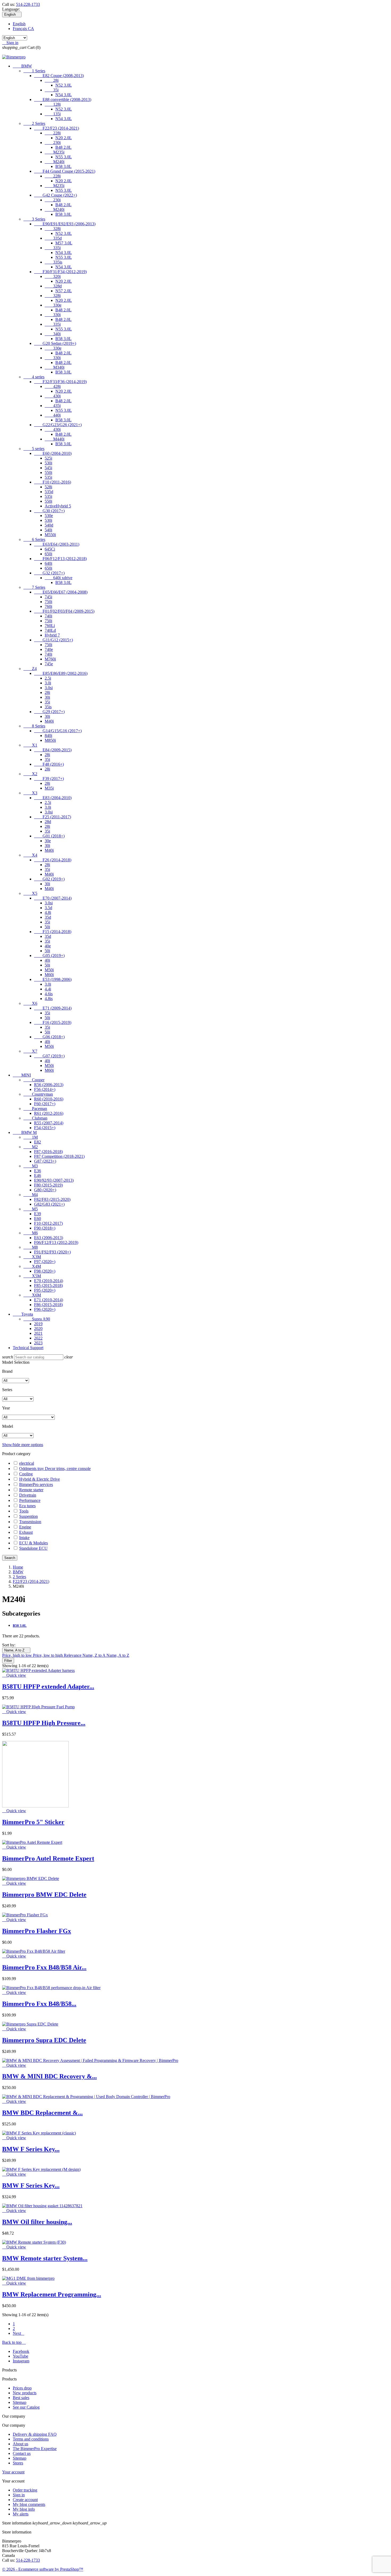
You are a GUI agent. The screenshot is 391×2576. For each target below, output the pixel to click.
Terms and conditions (31, 2439)
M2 (31, 1147)
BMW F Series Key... (31, 2149)
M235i (55, 152)
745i (48, 597)
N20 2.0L (64, 138)
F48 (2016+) (49, 764)
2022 (38, 1338)
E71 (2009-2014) (53, 1008)
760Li (50, 626)
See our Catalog (26, 2407)
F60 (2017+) (45, 1104)
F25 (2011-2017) (53, 817)
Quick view (14, 1675)
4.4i (48, 989)
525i (48, 458)
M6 (31, 1233)
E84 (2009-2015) (53, 750)
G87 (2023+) (45, 1161)
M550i (50, 535)
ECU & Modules (34, 1543)
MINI (22, 1075)
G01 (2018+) (49, 836)
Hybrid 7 (52, 635)
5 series (34, 449)
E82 (38, 1142)
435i (53, 406)
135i (53, 114)
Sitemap (20, 2402)
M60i (49, 975)
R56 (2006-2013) (49, 1085)
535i (48, 477)
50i (47, 927)
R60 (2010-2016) (49, 1099)
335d (53, 238)
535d (49, 492)
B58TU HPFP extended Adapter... (48, 1687)
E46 (38, 1175)
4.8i (48, 912)
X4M (32, 1266)
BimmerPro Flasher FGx (37, 1931)
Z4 (30, 669)
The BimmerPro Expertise (35, 2449)
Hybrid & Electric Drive (39, 1479)
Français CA (23, 29)
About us (20, 2444)
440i (53, 415)
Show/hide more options (23, 1445)
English (19, 24)
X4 (30, 855)
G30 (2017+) (49, 511)
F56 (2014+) (45, 1089)
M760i (50, 659)
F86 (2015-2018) (48, 1305)
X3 (30, 793)
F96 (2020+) (45, 1309)
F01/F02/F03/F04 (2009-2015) (64, 611)
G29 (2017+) (49, 712)
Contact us (22, 2453)
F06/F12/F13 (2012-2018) (60, 559)
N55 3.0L (64, 157)
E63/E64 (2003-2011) (57, 544)
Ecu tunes (27, 1506)
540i (48, 530)
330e (53, 305)
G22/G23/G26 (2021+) (58, 425)
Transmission (30, 1522)
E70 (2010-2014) (49, 1281)
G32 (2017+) (49, 573)
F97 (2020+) (45, 1262)
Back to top (14, 2342)
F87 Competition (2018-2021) (59, 1156)
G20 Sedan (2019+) (55, 343)
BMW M (25, 1132)
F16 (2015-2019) (53, 1022)
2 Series (34, 123)
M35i (49, 788)
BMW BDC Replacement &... (42, 2113)
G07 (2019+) (49, 1056)
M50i (49, 970)
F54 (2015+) (45, 1128)
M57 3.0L (64, 243)
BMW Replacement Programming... (52, 2294)
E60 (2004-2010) (53, 453)
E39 (38, 1214)
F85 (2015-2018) (48, 1285)
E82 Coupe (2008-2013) (59, 76)
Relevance (73, 1655)
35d (48, 917)
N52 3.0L (64, 85)
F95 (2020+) (45, 1290)
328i (53, 229)
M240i (55, 162)
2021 (38, 1333)
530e (49, 516)
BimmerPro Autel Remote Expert (48, 1858)
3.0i (48, 683)
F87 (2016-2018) (48, 1152)
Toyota (23, 1314)
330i (53, 315)
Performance (30, 1500)
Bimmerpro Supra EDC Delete (44, 2040)
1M (31, 1137)
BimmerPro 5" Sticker (33, 1822)
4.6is (49, 994)
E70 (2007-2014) (53, 898)
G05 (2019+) (49, 956)
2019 (38, 1324)
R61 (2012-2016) (49, 1113)
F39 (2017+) (49, 779)
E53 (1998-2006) (53, 979)
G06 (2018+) (49, 1037)
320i (53, 276)
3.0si (49, 688)
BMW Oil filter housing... (37, 2222)
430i (53, 396)
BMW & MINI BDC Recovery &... (49, 2076)
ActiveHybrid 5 (58, 506)
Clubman (35, 1118)
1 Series (34, 71)
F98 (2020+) (45, 1271)
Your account (13, 2472)
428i (53, 386)
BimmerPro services (36, 1484)
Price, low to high (48, 1655)
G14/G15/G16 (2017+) (58, 731)
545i (48, 468)
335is (53, 262)
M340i (55, 367)
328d (53, 286)
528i (48, 487)
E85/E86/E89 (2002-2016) (61, 673)
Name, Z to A (94, 1655)
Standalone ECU (33, 1548)
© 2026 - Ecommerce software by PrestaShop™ (43, 2569)
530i (48, 463)
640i (48, 563)
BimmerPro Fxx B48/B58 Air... (44, 1967)
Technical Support (28, 1348)
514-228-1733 (28, 4)
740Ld (50, 630)
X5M (32, 1276)
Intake (24, 1538)
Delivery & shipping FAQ (35, 2434)
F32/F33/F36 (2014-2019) (60, 382)
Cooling (26, 1474)
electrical (27, 1463)
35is (48, 707)
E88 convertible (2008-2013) (63, 99)
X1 (30, 745)
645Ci (50, 549)
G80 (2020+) (45, 1190)
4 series (34, 377)
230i (53, 143)
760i (48, 606)
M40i (49, 721)
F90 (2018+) (45, 1228)
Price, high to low (18, 1655)
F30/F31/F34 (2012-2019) (60, 272)
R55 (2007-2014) (49, 1123)
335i (53, 248)
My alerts (21, 2514)
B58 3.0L (63, 166)
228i (53, 133)
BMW (22, 66)
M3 (31, 1166)
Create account (25, 2500)
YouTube (20, 2356)
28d (48, 822)
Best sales (21, 2398)
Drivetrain (28, 1495)
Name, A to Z (16, 1650)
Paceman (35, 1109)
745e (49, 664)
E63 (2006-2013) (49, 1238)
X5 (30, 893)
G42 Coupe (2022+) (55, 195)
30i (47, 697)
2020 (38, 1329)
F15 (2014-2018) (53, 932)
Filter (8, 1661)
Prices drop (22, 2388)
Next (18, 2333)
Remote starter (31, 1490)
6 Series (34, 539)
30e (48, 841)
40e (48, 946)
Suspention (28, 1516)
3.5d (48, 908)
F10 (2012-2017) (48, 1223)
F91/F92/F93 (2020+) (52, 1252)
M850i (50, 740)
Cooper (34, 1080)
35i (52, 90)
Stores (18, 2463)
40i (47, 960)
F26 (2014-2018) (53, 860)
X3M (32, 1257)
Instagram (21, 2361)
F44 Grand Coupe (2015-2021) (65, 171)
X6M (32, 1295)
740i (48, 616)
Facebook (21, 2351)
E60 (38, 1219)
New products (25, 2393)
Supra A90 (37, 1319)
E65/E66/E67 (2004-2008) (61, 592)
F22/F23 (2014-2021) (57, 128)
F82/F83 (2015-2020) (52, 1199)
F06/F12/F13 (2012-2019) (56, 1242)
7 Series (34, 587)
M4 (31, 1195)
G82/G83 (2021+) (49, 1204)
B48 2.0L (63, 147)
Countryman (38, 1094)
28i (52, 80)
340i (53, 334)
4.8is (49, 999)
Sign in (19, 2495)
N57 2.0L (64, 291)
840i (48, 736)
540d (49, 525)
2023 (38, 1343)
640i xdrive (59, 578)
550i (48, 473)
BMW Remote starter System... (45, 2258)
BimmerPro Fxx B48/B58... (39, 2004)
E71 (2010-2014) (49, 1300)
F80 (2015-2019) (48, 1185)
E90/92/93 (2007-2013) (54, 1180)
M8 (31, 1247)
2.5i (48, 678)
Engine (25, 1527)
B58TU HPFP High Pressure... (44, 1723)
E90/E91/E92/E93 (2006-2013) (65, 224)
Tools (24, 1511)
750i (48, 602)
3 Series (34, 219)
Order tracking (25, 2490)
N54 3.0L (64, 95)
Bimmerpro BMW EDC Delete (44, 1895)
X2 (30, 774)
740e (49, 649)
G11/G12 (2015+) (53, 640)
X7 (30, 1051)
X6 (30, 1003)
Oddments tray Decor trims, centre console (55, 1469)
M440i (55, 439)
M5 (31, 1209)
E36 (38, 1171)
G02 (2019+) (49, 879)
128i (53, 104)
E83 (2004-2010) (53, 798)
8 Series (34, 726)
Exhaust (26, 1532)
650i (48, 554)
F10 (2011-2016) (53, 482)
